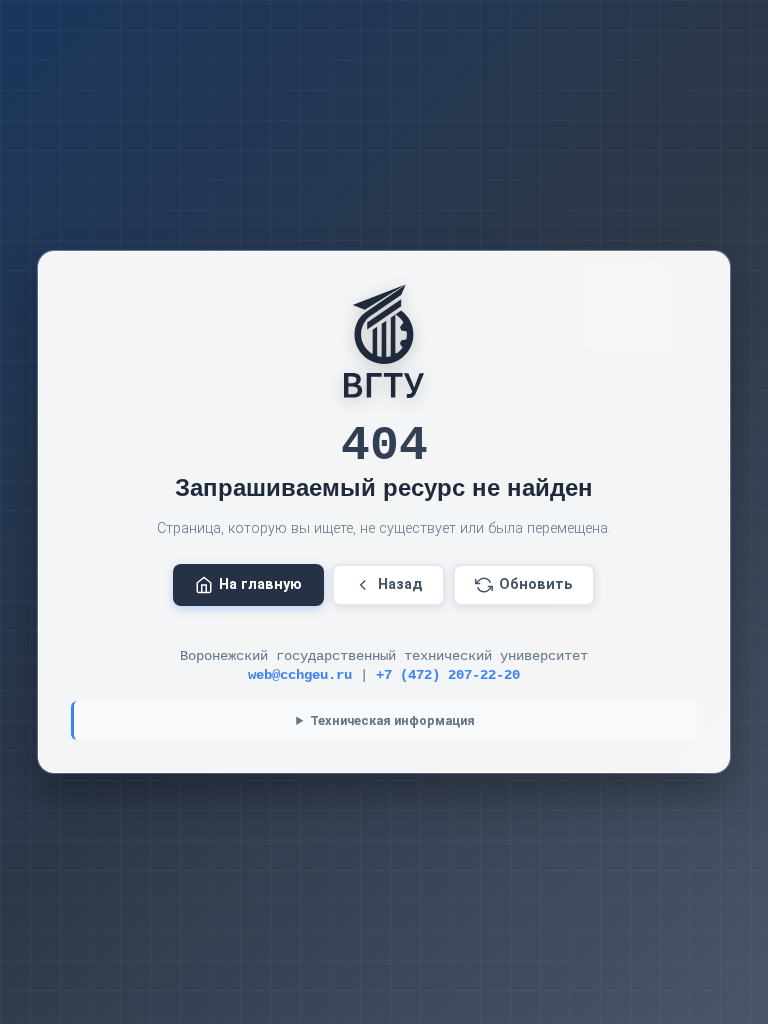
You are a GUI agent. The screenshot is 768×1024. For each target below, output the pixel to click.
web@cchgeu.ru (300, 675)
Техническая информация (392, 720)
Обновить (536, 584)
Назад (400, 584)
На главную (260, 584)
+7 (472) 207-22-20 (448, 675)
